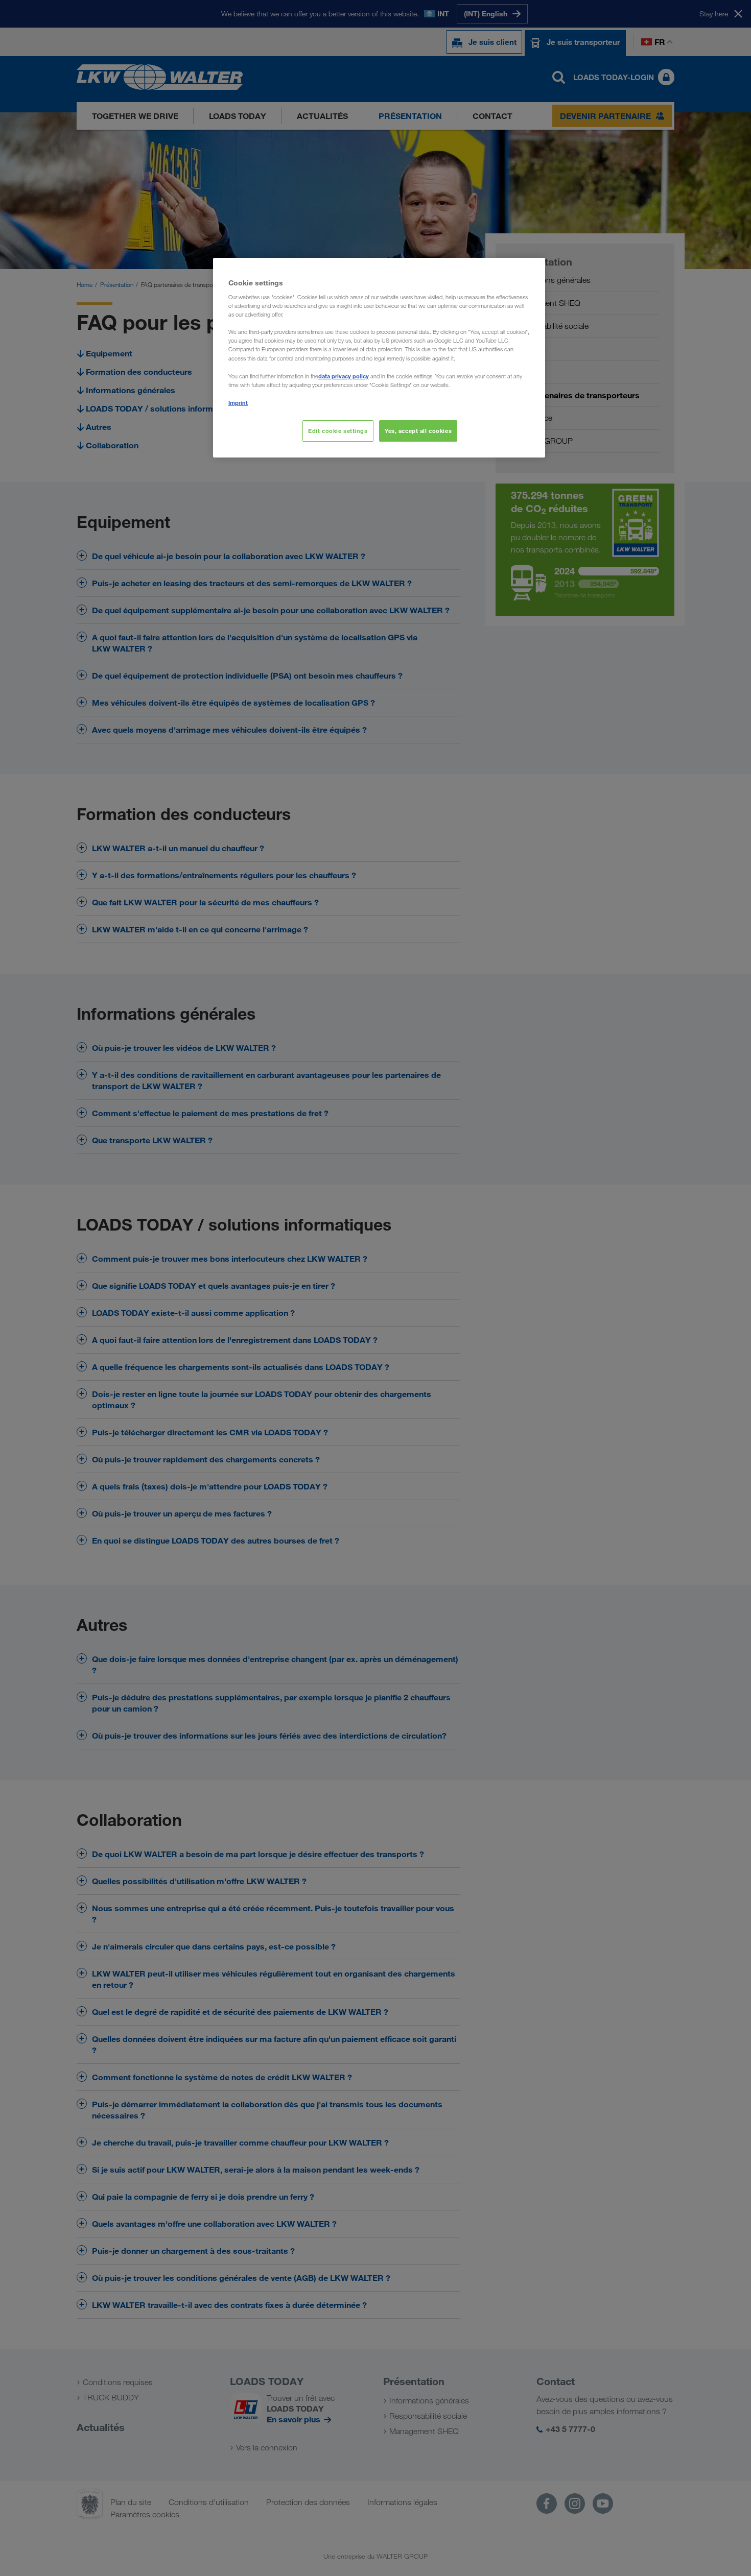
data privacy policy (344, 376)
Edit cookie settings (338, 431)
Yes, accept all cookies (418, 431)
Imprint (238, 403)
